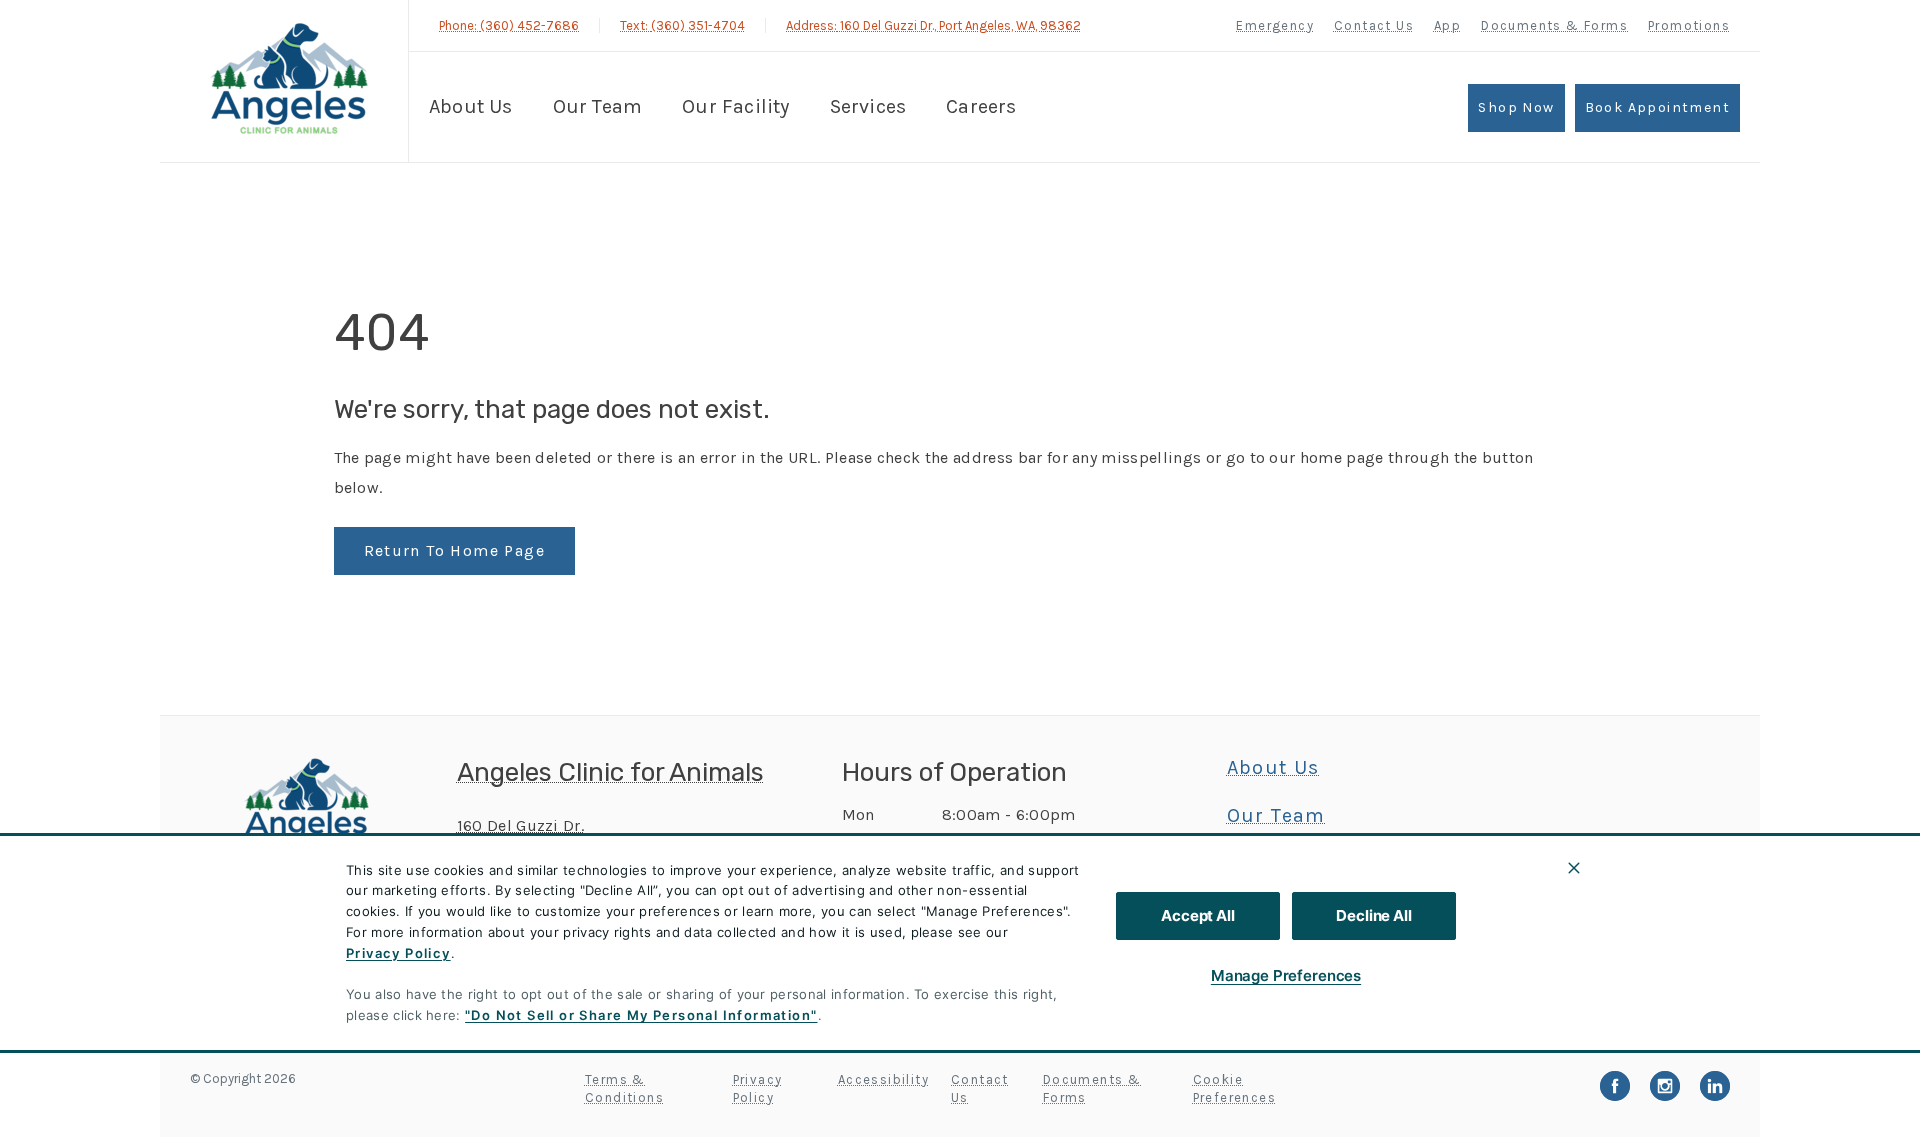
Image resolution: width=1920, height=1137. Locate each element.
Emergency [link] (1275, 25)
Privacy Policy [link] (758, 1088)
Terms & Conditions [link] (624, 1088)
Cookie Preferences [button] (1234, 1088)
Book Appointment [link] (1657, 107)
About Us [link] (471, 106)
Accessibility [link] (883, 1079)
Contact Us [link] (1374, 25)
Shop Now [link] (1516, 107)
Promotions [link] (1689, 25)
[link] (289, 78)
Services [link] (868, 106)
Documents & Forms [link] (1554, 25)
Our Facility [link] (735, 106)
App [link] (1447, 25)
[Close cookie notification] (1574, 868)
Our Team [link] (598, 106)
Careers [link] (981, 106)
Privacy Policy (398, 953)
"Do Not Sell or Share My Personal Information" (641, 1015)
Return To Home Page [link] (455, 550)
